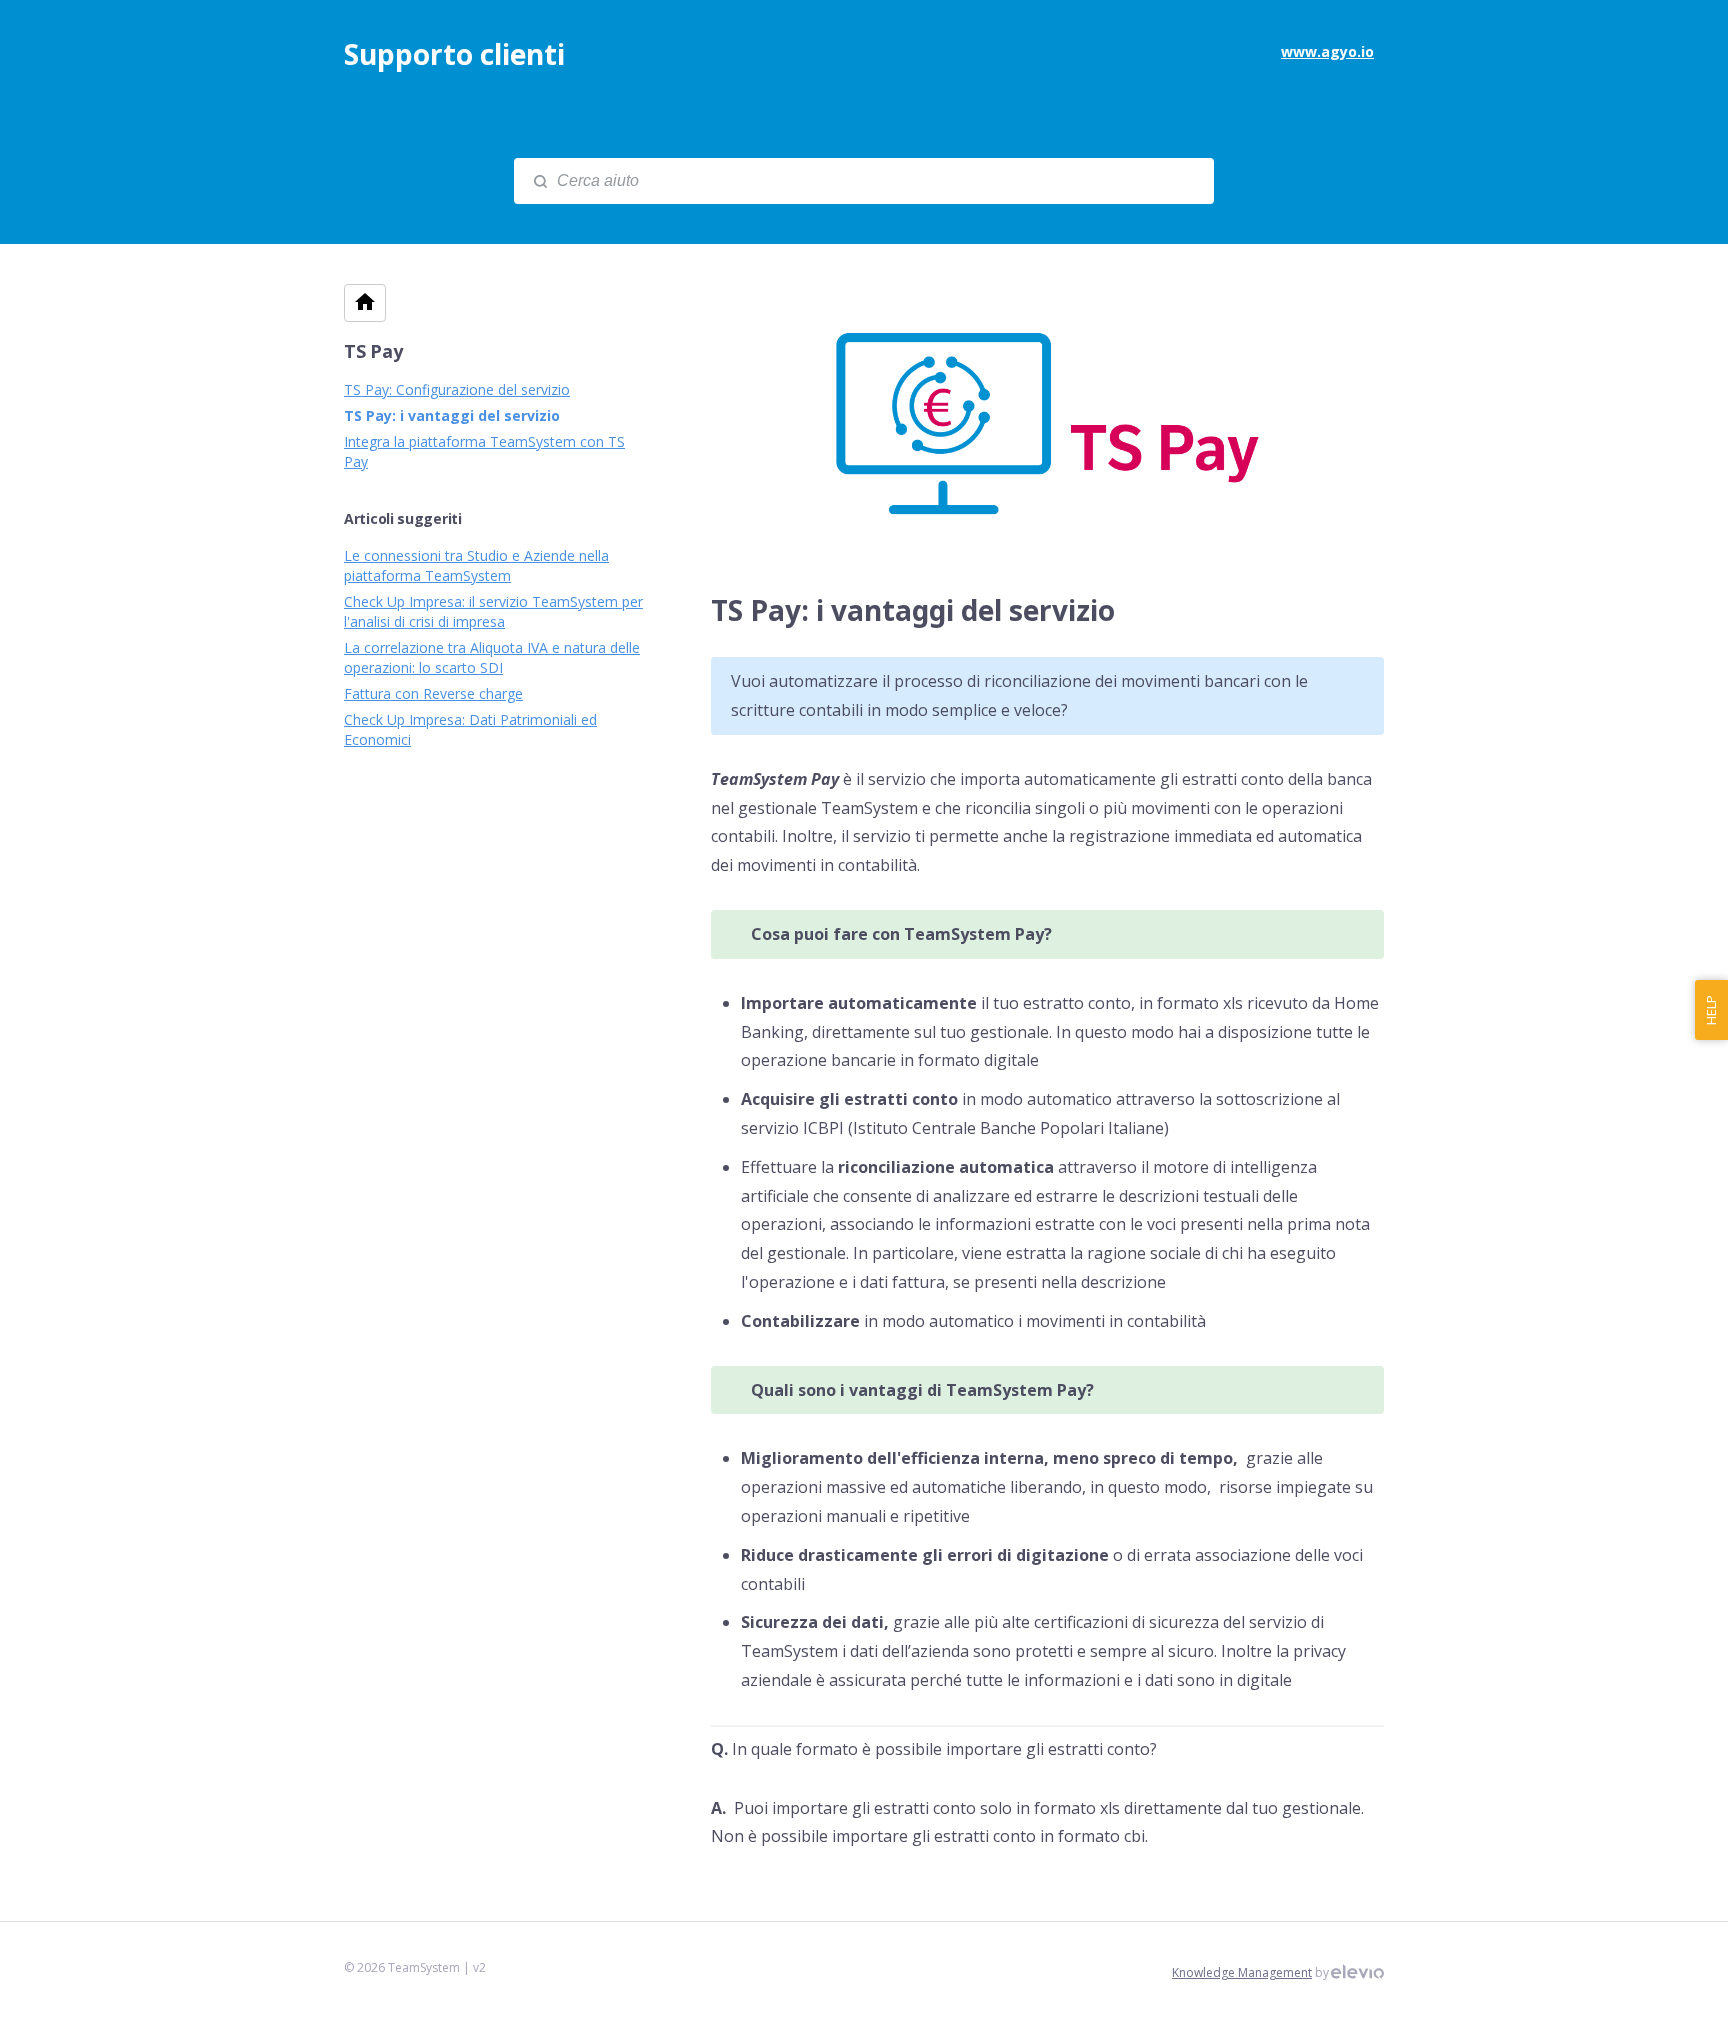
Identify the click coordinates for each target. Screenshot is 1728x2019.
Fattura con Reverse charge (433, 693)
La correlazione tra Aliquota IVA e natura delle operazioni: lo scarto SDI (492, 657)
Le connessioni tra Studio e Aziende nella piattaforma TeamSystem (476, 565)
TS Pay (373, 351)
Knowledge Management (1242, 1972)
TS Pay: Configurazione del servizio (457, 389)
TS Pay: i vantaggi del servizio (452, 415)
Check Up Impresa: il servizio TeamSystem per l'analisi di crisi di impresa (493, 611)
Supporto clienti (454, 54)
